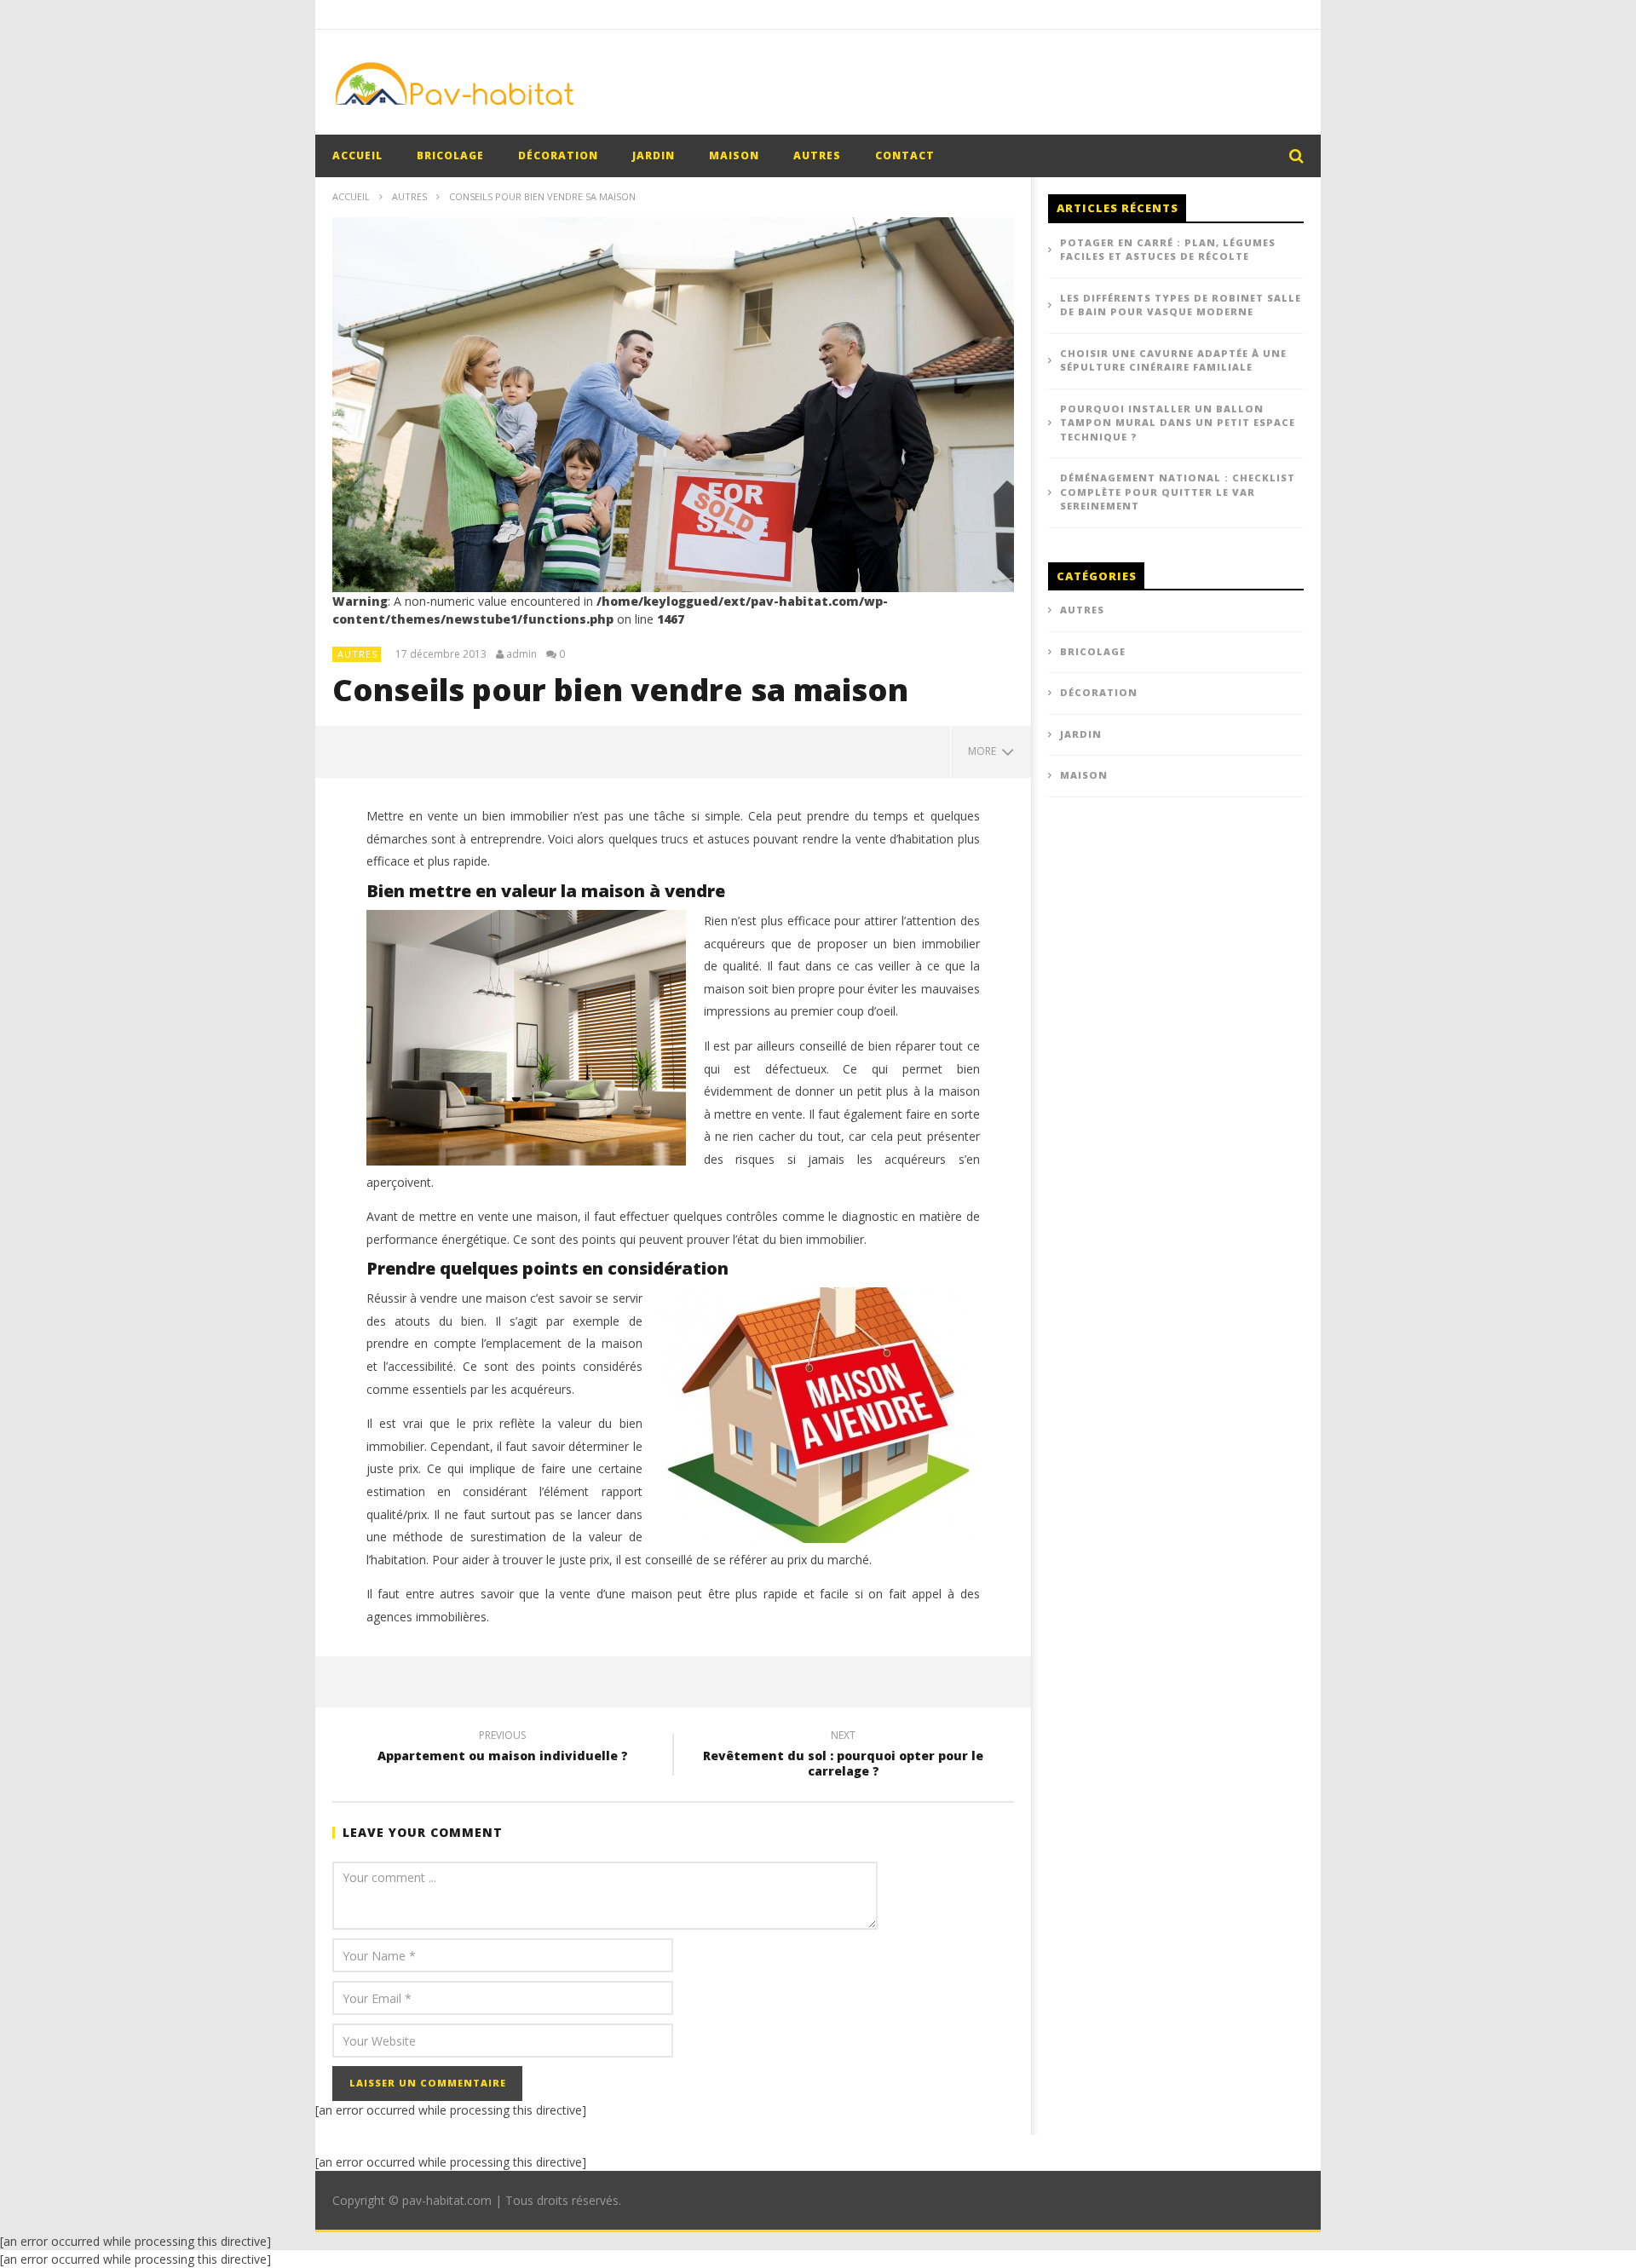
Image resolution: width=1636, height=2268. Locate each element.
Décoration (558, 155)
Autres (817, 155)
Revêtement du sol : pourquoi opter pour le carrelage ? (843, 1756)
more (985, 751)
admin (521, 654)
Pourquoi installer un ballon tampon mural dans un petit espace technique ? (1178, 423)
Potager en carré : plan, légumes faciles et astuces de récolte (1168, 250)
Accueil (351, 196)
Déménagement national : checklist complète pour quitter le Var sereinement (1178, 492)
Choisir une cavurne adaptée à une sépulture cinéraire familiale (1173, 360)
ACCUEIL (357, 155)
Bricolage (450, 155)
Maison (734, 155)
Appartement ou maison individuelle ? (503, 1748)
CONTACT (905, 155)
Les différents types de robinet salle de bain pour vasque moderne (1181, 305)
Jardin (654, 155)
